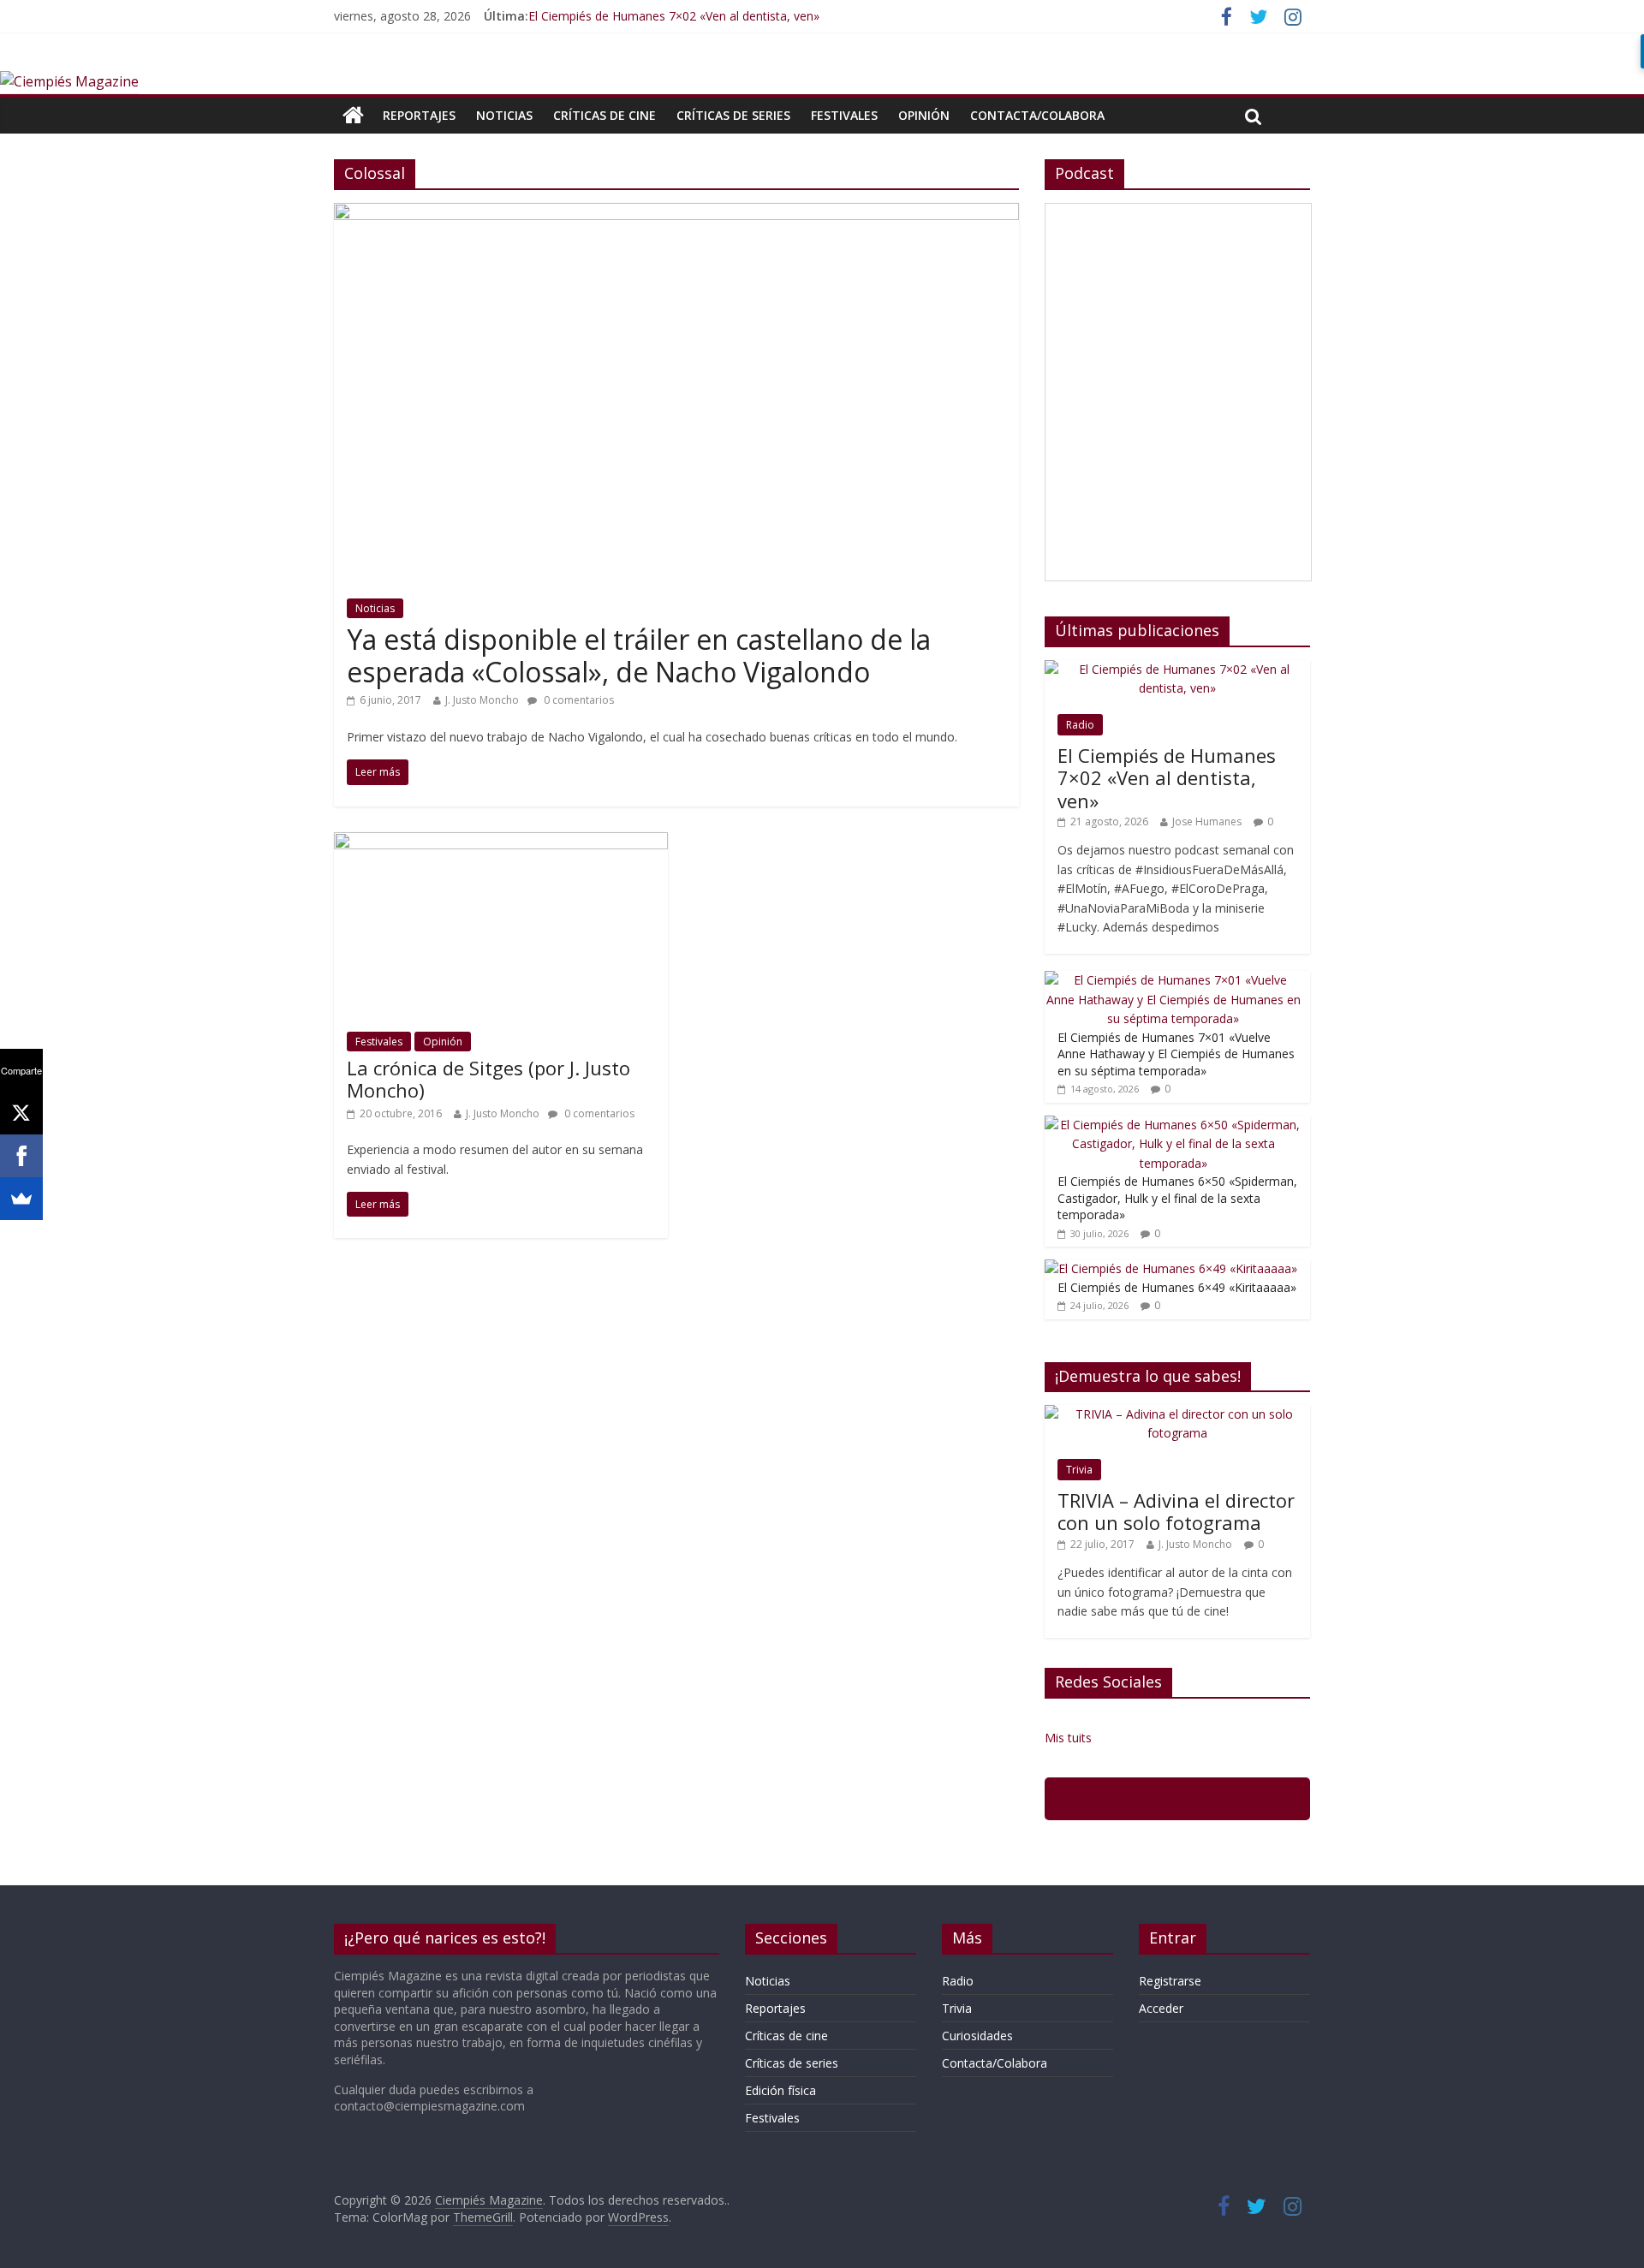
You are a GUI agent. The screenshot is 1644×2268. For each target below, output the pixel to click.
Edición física (780, 2090)
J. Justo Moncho (482, 700)
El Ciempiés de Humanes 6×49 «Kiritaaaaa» (1177, 1287)
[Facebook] (21, 1156)
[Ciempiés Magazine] (69, 81)
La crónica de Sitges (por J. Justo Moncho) (488, 1079)
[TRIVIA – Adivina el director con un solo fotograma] (1177, 1414)
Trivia (1079, 1470)
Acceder (1161, 2008)
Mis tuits (1068, 1738)
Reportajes (419, 115)
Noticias (504, 115)
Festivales (844, 115)
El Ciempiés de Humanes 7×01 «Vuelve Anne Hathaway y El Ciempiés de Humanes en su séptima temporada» (1176, 1054)
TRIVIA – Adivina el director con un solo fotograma (1176, 1511)
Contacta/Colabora (1037, 115)
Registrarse (1170, 1981)
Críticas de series (733, 115)
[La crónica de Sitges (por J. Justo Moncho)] (501, 842)
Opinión (924, 115)
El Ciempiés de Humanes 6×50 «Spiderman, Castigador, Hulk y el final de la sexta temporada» (1177, 1198)
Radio (1080, 725)
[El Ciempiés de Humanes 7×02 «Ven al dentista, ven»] (1177, 669)
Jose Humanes (1207, 821)
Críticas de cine (605, 115)
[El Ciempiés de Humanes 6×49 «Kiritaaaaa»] (1171, 1268)
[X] (21, 1113)
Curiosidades (977, 2036)
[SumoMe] (21, 1199)
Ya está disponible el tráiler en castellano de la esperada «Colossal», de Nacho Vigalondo (639, 655)
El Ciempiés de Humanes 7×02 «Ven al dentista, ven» (674, 16)
